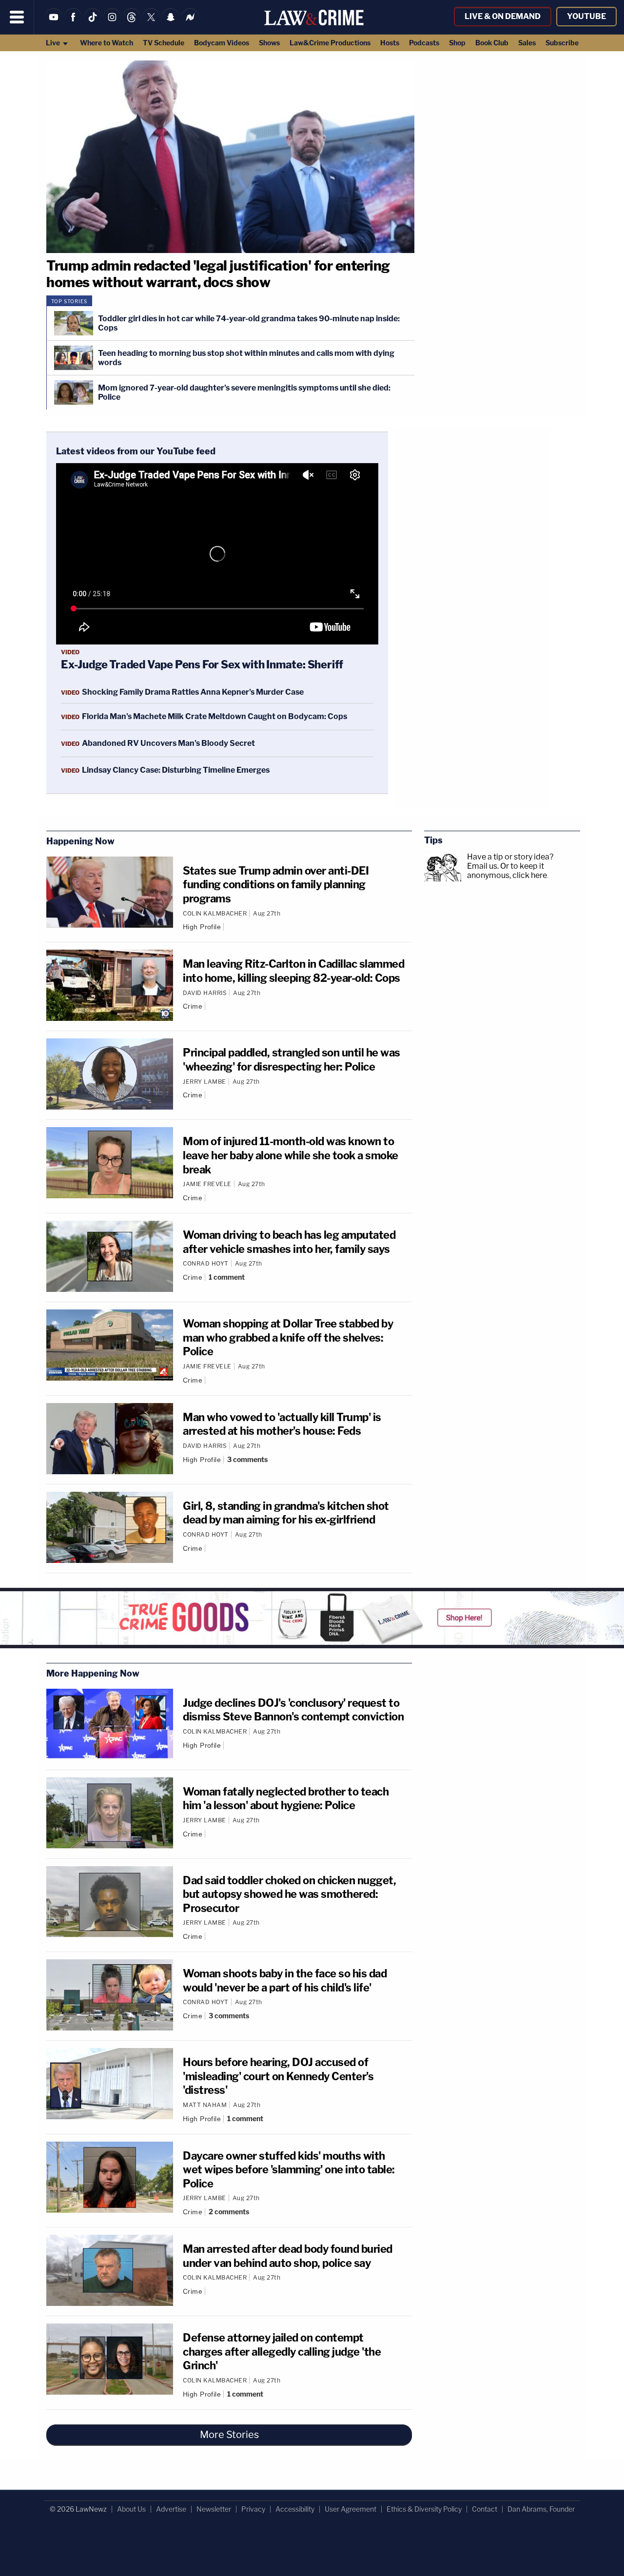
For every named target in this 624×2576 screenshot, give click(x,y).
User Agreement (351, 2509)
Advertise (171, 2509)
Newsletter (214, 2509)
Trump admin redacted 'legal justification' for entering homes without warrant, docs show (218, 274)
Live (54, 43)
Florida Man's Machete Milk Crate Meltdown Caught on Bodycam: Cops (214, 716)
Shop (457, 43)
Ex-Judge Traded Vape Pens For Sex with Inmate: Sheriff (202, 664)
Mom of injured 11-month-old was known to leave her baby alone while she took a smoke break (291, 1155)
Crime (193, 1006)
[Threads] (132, 23)
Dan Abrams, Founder (541, 2509)
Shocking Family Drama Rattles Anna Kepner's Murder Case (193, 692)
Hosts (390, 43)
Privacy (253, 2509)
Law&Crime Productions (330, 43)
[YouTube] (54, 23)
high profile (202, 927)
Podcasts (424, 43)
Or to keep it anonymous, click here (507, 871)
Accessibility (295, 2509)
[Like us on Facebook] (73, 23)
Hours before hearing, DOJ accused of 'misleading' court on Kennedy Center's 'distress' (278, 2076)
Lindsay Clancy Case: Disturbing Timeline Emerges (176, 770)
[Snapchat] (171, 23)
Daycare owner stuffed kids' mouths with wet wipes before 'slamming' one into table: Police (289, 2170)
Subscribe (562, 43)
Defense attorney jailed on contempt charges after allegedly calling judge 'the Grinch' (282, 2352)
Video (70, 652)
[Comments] (228, 927)
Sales (527, 43)
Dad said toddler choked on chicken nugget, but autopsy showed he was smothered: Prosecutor (289, 1894)
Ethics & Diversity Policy (424, 2509)
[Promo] (312, 1618)
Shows (269, 43)
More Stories (229, 2435)
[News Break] (190, 23)
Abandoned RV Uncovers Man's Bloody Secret (168, 743)
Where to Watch (107, 43)
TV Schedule (164, 43)
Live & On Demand (503, 16)
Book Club (492, 43)
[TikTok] (93, 23)
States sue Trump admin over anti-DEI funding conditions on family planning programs (276, 885)
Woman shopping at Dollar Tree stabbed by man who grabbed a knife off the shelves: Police (288, 1337)
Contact (485, 2509)
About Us (131, 2509)
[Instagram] (112, 23)
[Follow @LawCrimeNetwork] (151, 23)
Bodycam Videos (222, 43)
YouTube (586, 16)
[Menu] (17, 17)
